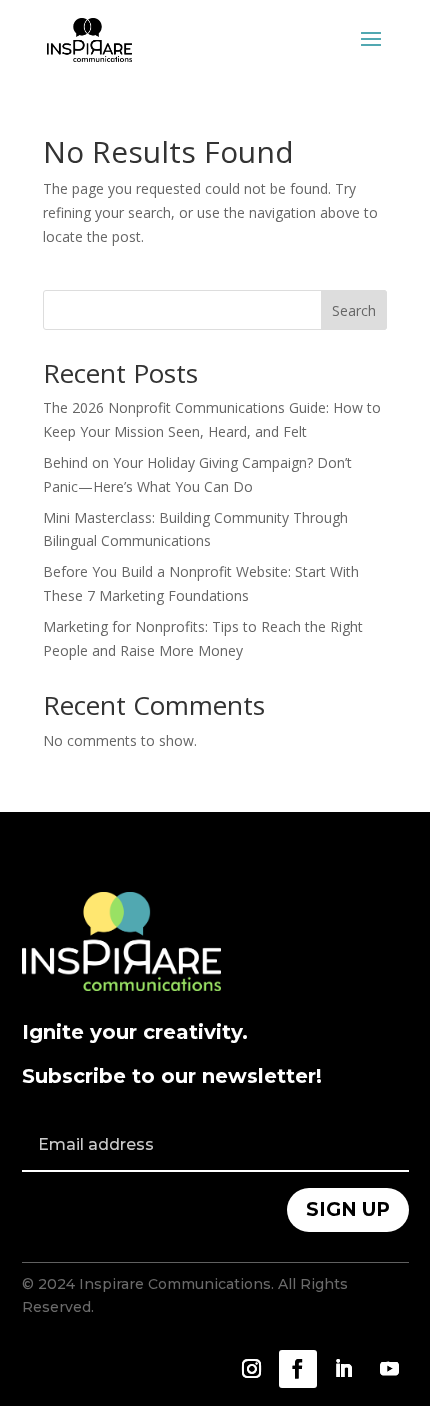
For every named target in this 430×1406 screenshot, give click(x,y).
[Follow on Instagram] (252, 1369)
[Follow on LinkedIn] (344, 1369)
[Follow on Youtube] (390, 1369)
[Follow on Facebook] (298, 1369)
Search (354, 310)
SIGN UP (348, 1209)
